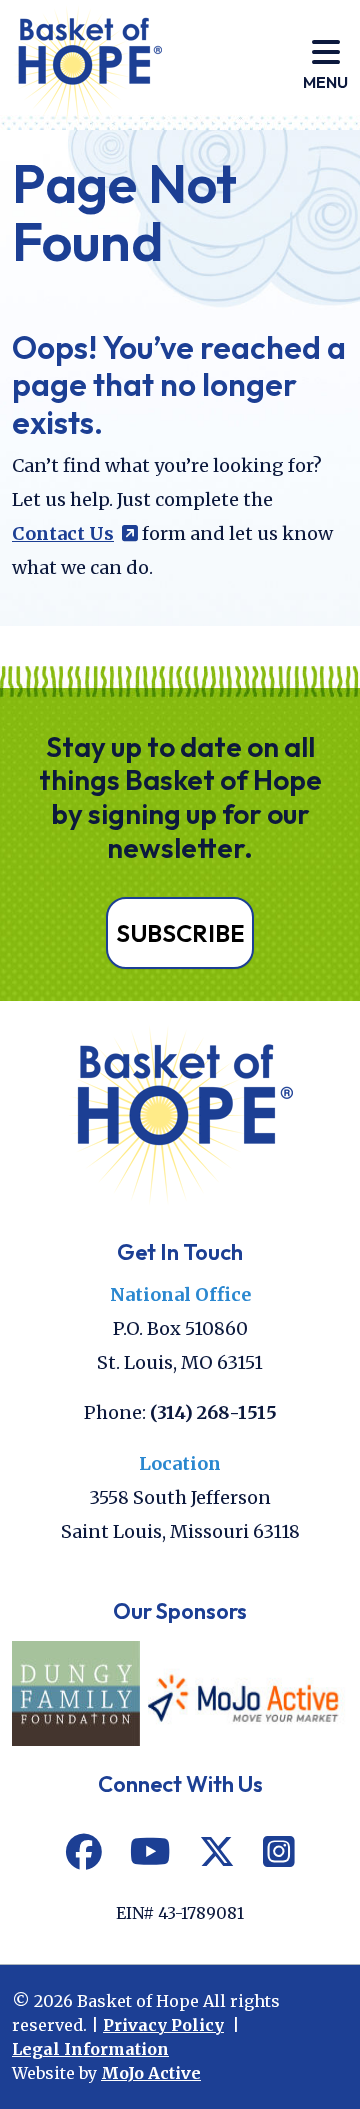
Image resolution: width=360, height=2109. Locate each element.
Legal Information (90, 2049)
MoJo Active (151, 2073)
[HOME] (180, 1114)
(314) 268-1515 (213, 1412)
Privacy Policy (163, 2025)
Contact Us (75, 533)
